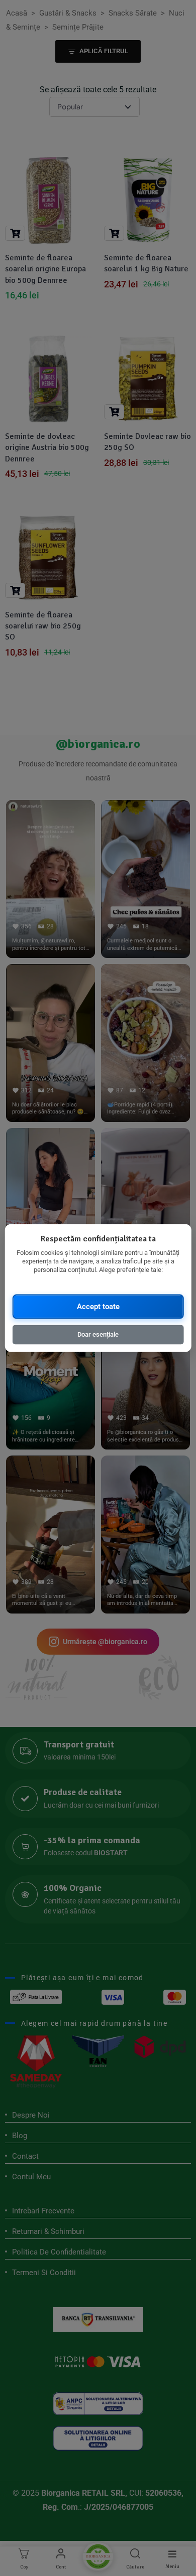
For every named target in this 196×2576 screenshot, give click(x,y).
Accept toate (98, 1306)
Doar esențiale (98, 1334)
